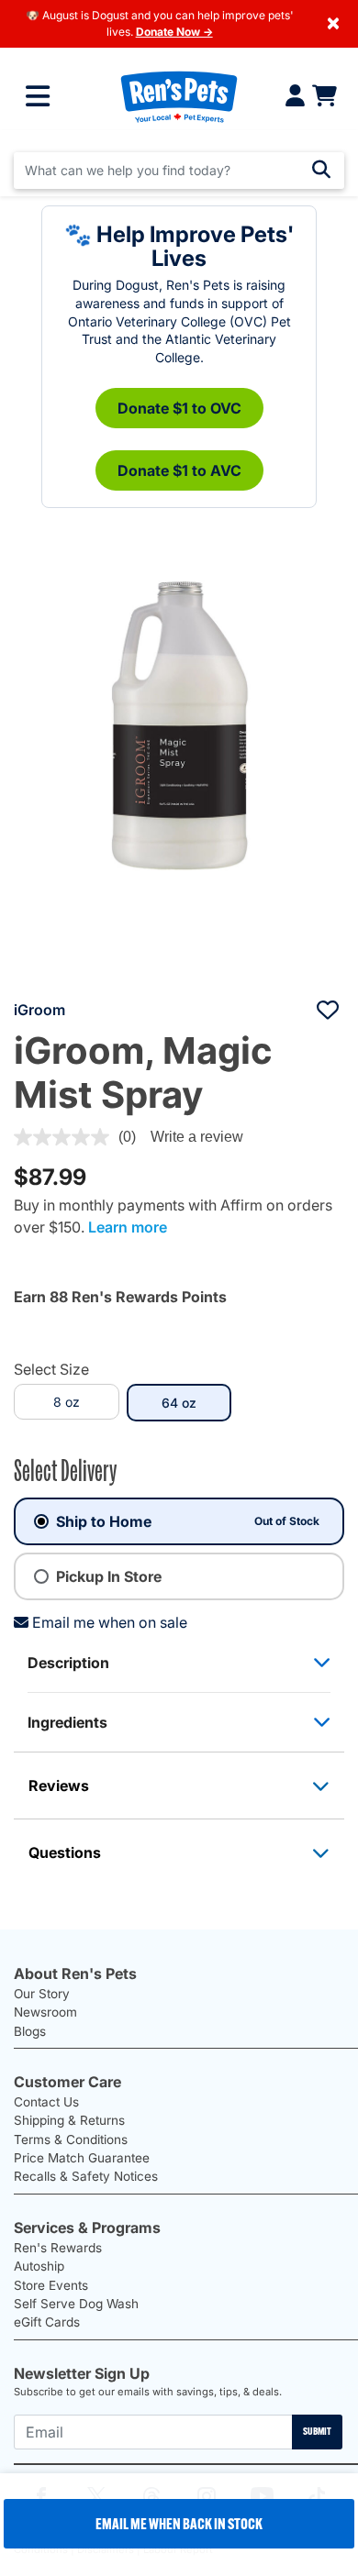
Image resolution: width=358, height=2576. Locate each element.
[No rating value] (66, 1137)
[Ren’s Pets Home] (179, 96)
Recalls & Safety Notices (86, 2176)
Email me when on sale (110, 1622)
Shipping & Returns (69, 2120)
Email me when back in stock (179, 2524)
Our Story (42, 1994)
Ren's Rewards (58, 2248)
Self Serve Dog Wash (76, 2304)
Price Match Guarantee (82, 2158)
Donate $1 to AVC (179, 470)
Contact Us (46, 2102)
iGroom (39, 1010)
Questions (65, 1852)
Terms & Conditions (71, 2139)
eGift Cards (47, 2322)
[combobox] (179, 171)
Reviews (59, 1786)
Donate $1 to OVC (179, 408)
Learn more (128, 1227)
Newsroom (45, 2012)
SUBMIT (317, 2431)
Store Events (51, 2285)
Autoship (39, 2266)
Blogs (30, 2031)
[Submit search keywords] (321, 170)
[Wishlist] (328, 1010)
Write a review (197, 1137)
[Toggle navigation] (38, 96)
